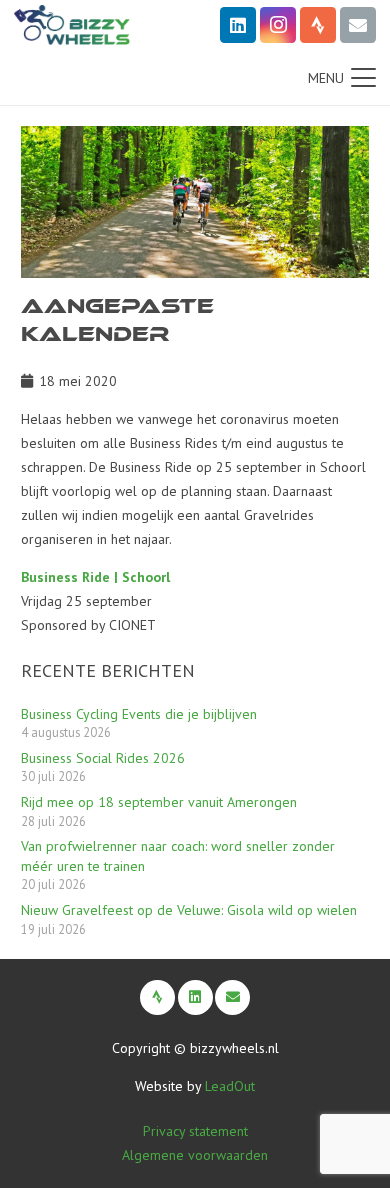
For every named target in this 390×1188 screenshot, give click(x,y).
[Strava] (318, 25)
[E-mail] (358, 25)
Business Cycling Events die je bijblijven (139, 714)
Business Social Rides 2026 (103, 758)
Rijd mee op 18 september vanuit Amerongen (159, 802)
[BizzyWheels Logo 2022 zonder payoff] (72, 25)
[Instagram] (278, 25)
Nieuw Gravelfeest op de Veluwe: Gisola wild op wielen (189, 910)
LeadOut (230, 1086)
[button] (342, 78)
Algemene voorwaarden (195, 1155)
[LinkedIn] (238, 25)
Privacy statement (195, 1131)
